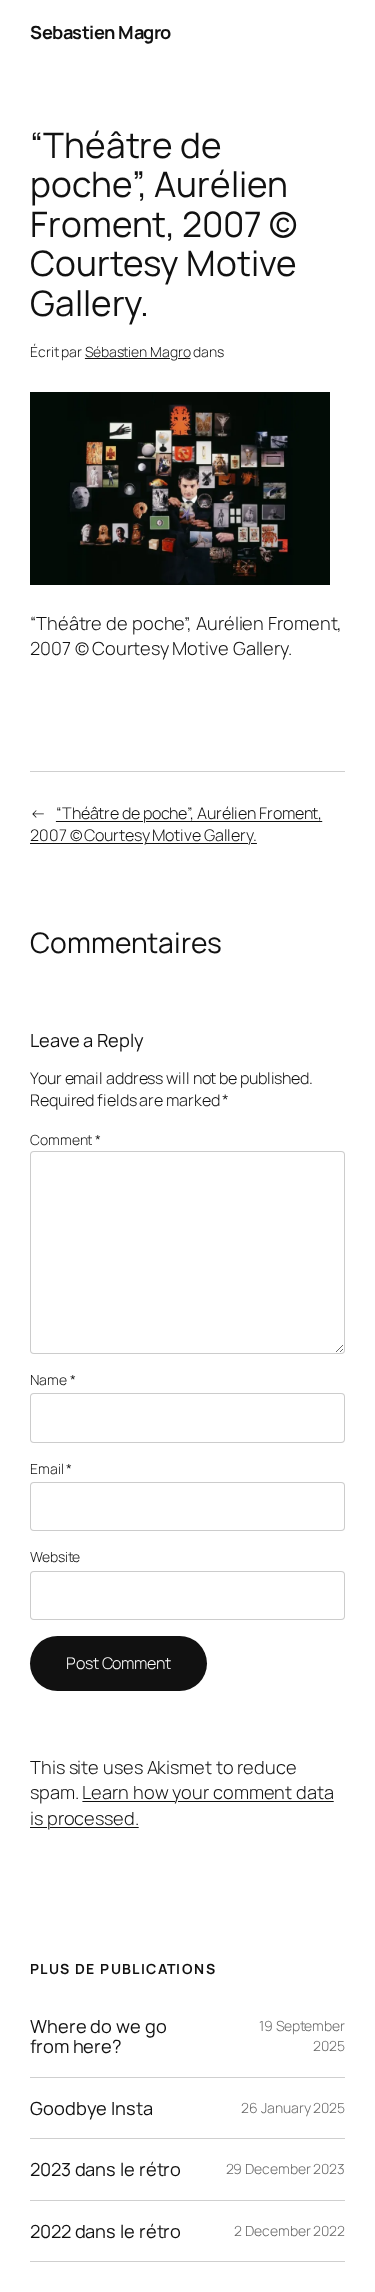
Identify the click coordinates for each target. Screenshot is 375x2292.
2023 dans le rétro (105, 2169)
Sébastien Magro (138, 351)
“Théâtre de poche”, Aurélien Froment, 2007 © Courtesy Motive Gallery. (176, 824)
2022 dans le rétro (105, 2231)
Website (55, 1556)
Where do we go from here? (98, 2036)
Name (52, 1379)
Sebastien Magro (100, 32)
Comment (65, 1139)
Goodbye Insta (91, 2108)
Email (51, 1468)
